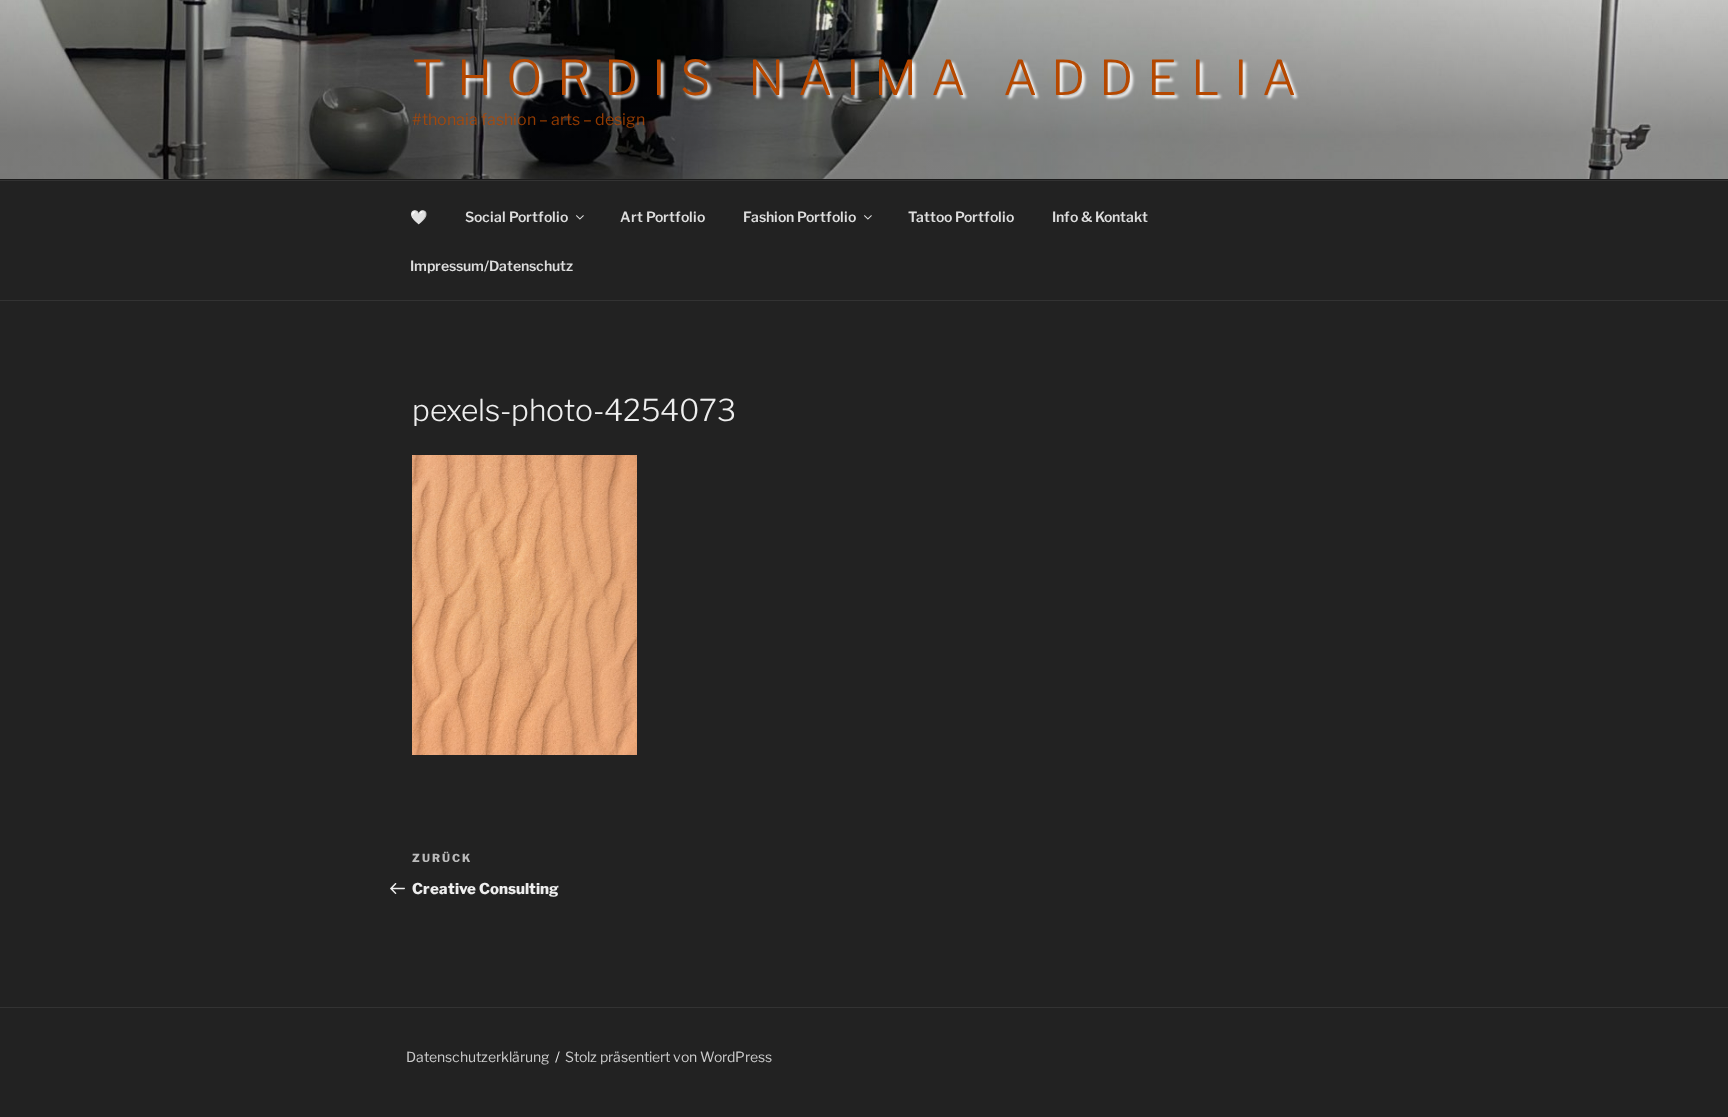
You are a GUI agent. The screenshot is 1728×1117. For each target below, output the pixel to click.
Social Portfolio (516, 216)
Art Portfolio (662, 216)
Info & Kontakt (1100, 216)
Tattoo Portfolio (961, 216)
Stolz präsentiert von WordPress (668, 1056)
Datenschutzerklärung (477, 1056)
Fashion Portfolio (799, 216)
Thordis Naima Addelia (861, 78)
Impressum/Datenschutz (491, 265)
